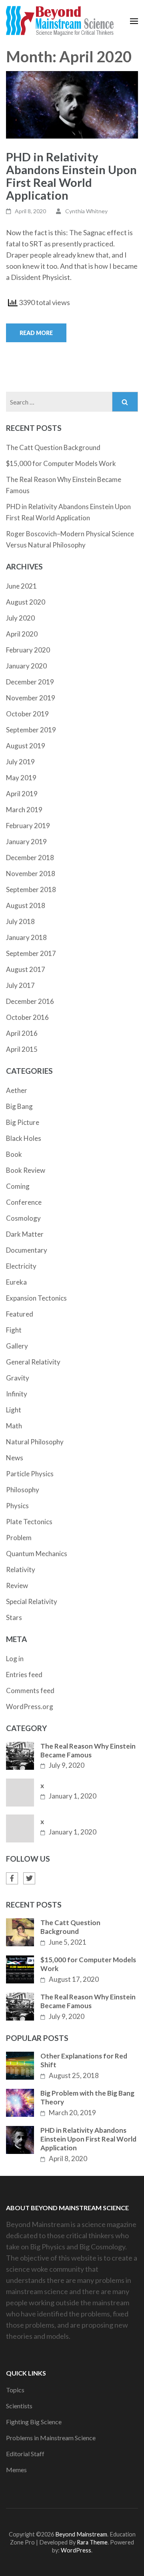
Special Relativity (32, 1601)
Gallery (17, 1346)
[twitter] (29, 1878)
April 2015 (22, 1049)
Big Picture (23, 1122)
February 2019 (28, 826)
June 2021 (21, 586)
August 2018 (26, 905)
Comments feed (30, 1691)
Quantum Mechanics (37, 1554)
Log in (15, 1659)
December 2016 (30, 1001)
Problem (19, 1538)
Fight (14, 1330)
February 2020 (28, 650)
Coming (18, 1186)
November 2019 (31, 698)
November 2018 (31, 874)
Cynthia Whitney (86, 211)
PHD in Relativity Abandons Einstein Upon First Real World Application (71, 176)
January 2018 (26, 937)
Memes (16, 2470)
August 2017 (26, 969)
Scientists (19, 2406)
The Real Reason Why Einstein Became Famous (88, 1750)
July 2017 (20, 985)
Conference (24, 1202)
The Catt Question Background (53, 447)
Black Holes (24, 1138)
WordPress (76, 2550)
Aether (17, 1090)
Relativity (21, 1570)
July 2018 (20, 921)
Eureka (16, 1282)
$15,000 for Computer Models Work (61, 463)
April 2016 (22, 1033)
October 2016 (27, 1017)
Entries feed (24, 1675)
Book (14, 1154)
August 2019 (26, 746)
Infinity (17, 1394)
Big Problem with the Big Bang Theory (87, 2097)
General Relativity (33, 1362)
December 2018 (30, 858)
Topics (15, 2390)
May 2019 (21, 778)
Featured (20, 1314)
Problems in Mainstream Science (51, 2438)
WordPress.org (30, 1706)
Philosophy (23, 1490)
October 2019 (27, 714)
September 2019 (31, 730)
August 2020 (26, 602)
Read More (36, 333)
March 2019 (24, 810)
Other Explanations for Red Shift (84, 2060)
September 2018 (31, 889)
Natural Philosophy (35, 1442)
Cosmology (23, 1218)
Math (14, 1426)
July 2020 (20, 618)
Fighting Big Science (34, 2422)
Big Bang (19, 1106)
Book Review (26, 1170)
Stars (14, 1617)
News (15, 1458)
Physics (17, 1506)
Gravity (18, 1378)
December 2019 (30, 682)
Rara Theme (92, 2542)
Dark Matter (25, 1234)
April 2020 (22, 634)
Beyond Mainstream (81, 2534)
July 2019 (20, 762)
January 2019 (26, 842)
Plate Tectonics (29, 1522)
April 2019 (22, 794)
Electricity (21, 1266)
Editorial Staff (25, 2454)
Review (17, 1585)
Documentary (27, 1250)
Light (14, 1410)
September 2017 (31, 953)
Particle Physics (30, 1474)
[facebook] (12, 1878)
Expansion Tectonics (36, 1298)
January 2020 (26, 666)
